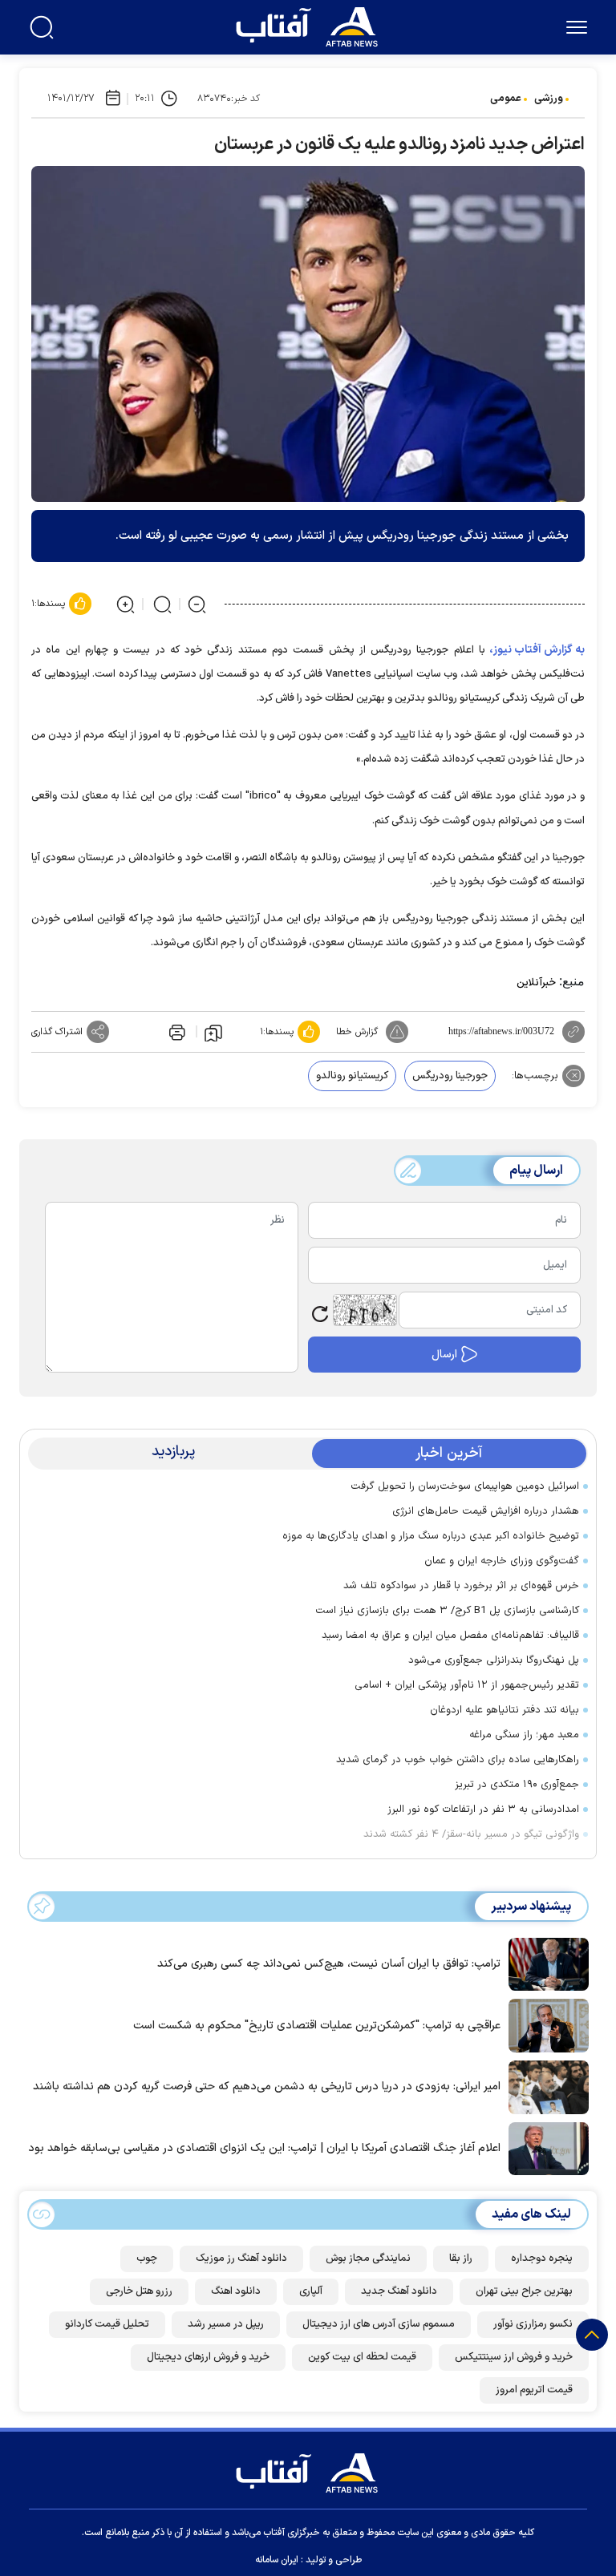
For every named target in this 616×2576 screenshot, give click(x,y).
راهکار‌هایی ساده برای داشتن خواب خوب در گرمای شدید (458, 1760)
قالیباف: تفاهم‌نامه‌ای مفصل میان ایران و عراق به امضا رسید (450, 1636)
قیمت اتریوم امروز (534, 2390)
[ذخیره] (213, 1032)
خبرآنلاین (536, 983)
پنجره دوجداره (542, 2259)
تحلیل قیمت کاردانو (107, 2324)
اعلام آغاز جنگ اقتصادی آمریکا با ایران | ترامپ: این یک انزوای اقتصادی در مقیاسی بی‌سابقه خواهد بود (264, 2148)
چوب (147, 2259)
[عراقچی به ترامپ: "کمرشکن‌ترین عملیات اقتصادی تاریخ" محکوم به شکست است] (545, 2024)
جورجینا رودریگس (450, 1076)
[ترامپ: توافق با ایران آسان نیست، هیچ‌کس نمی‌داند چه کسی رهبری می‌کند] (545, 1963)
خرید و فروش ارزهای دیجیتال (208, 2357)
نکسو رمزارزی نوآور (533, 2324)
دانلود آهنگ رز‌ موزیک (241, 2259)
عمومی (506, 99)
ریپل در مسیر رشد (226, 2324)
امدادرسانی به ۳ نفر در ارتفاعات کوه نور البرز (483, 1810)
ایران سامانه (277, 2560)
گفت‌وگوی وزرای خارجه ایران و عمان (502, 1561)
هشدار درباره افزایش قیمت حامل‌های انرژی (486, 1511)
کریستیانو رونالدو (352, 1076)
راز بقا (461, 2259)
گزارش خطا (357, 1032)
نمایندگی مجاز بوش (368, 2259)
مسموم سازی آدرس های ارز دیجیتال (379, 2324)
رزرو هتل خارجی (139, 2291)
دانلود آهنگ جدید (399, 2291)
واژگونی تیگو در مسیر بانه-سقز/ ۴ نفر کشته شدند (471, 1834)
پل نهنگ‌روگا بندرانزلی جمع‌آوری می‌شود (494, 1660)
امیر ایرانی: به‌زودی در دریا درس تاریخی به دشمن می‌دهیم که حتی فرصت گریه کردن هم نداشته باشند (267, 2087)
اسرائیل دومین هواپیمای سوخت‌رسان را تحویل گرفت (465, 1486)
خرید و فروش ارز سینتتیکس (514, 2357)
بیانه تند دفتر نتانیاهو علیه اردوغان (505, 1710)
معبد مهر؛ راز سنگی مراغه (524, 1735)
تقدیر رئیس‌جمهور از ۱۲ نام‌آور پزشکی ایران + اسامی (467, 1685)
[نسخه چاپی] (176, 1032)
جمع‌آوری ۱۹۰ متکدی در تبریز (517, 1785)
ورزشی (549, 99)
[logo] (310, 25)
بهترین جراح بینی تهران (524, 2291)
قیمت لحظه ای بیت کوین (362, 2357)
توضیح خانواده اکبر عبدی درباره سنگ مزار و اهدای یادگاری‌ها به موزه (431, 1536)
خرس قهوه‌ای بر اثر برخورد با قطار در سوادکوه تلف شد (461, 1586)
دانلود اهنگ (236, 2291)
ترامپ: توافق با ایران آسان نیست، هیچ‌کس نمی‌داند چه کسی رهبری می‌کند (329, 1964)
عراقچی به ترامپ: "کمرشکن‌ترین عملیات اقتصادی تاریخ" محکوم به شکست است (317, 2026)
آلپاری (311, 2291)
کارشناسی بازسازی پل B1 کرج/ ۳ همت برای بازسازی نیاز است (447, 1611)
